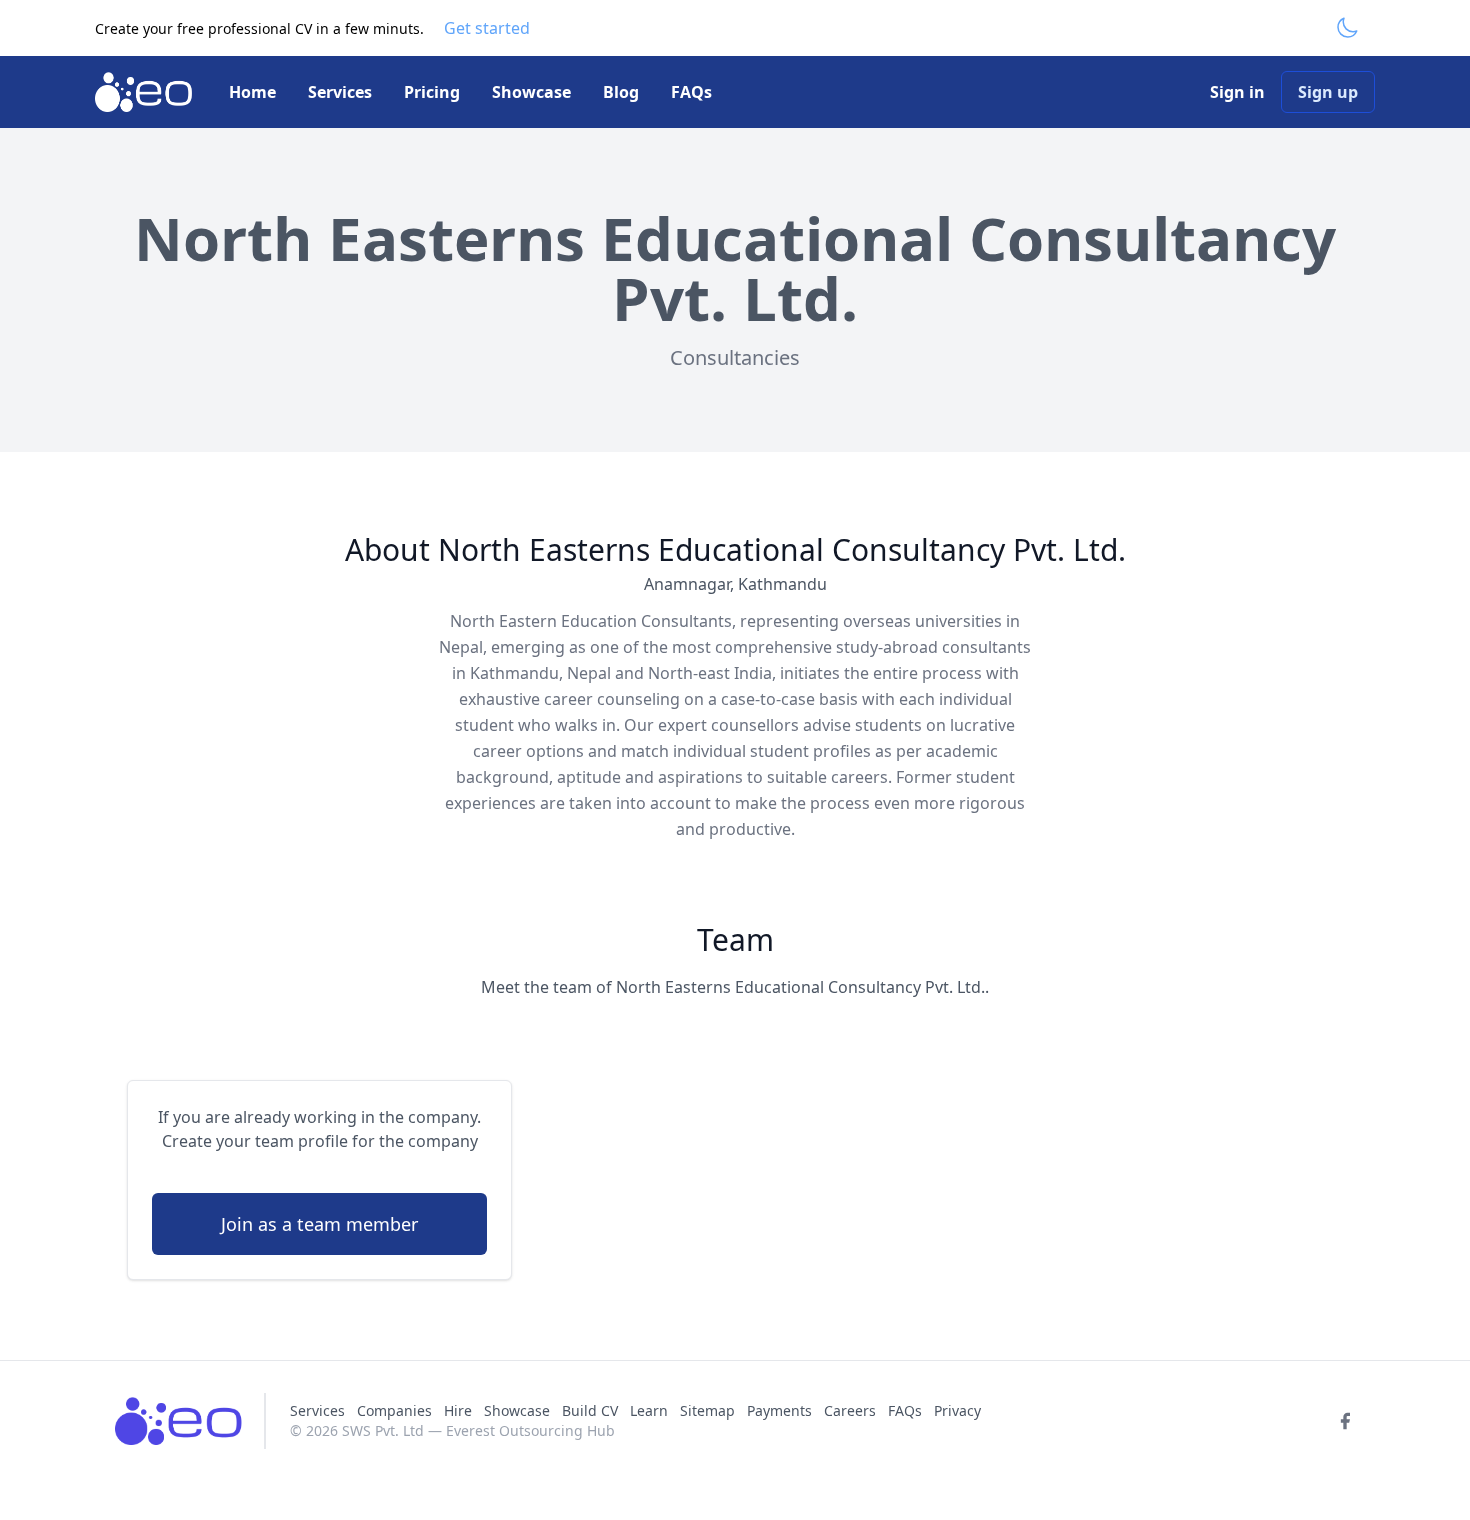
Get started (487, 28)
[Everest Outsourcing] (146, 92)
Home (252, 92)
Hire (458, 1410)
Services (340, 92)
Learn (649, 1410)
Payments (779, 1410)
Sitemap (707, 1410)
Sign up (1328, 92)
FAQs (691, 92)
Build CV (590, 1410)
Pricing (432, 92)
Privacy (957, 1410)
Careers (850, 1410)
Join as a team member (319, 1224)
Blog (621, 92)
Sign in (1237, 92)
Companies (396, 1410)
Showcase (531, 92)
